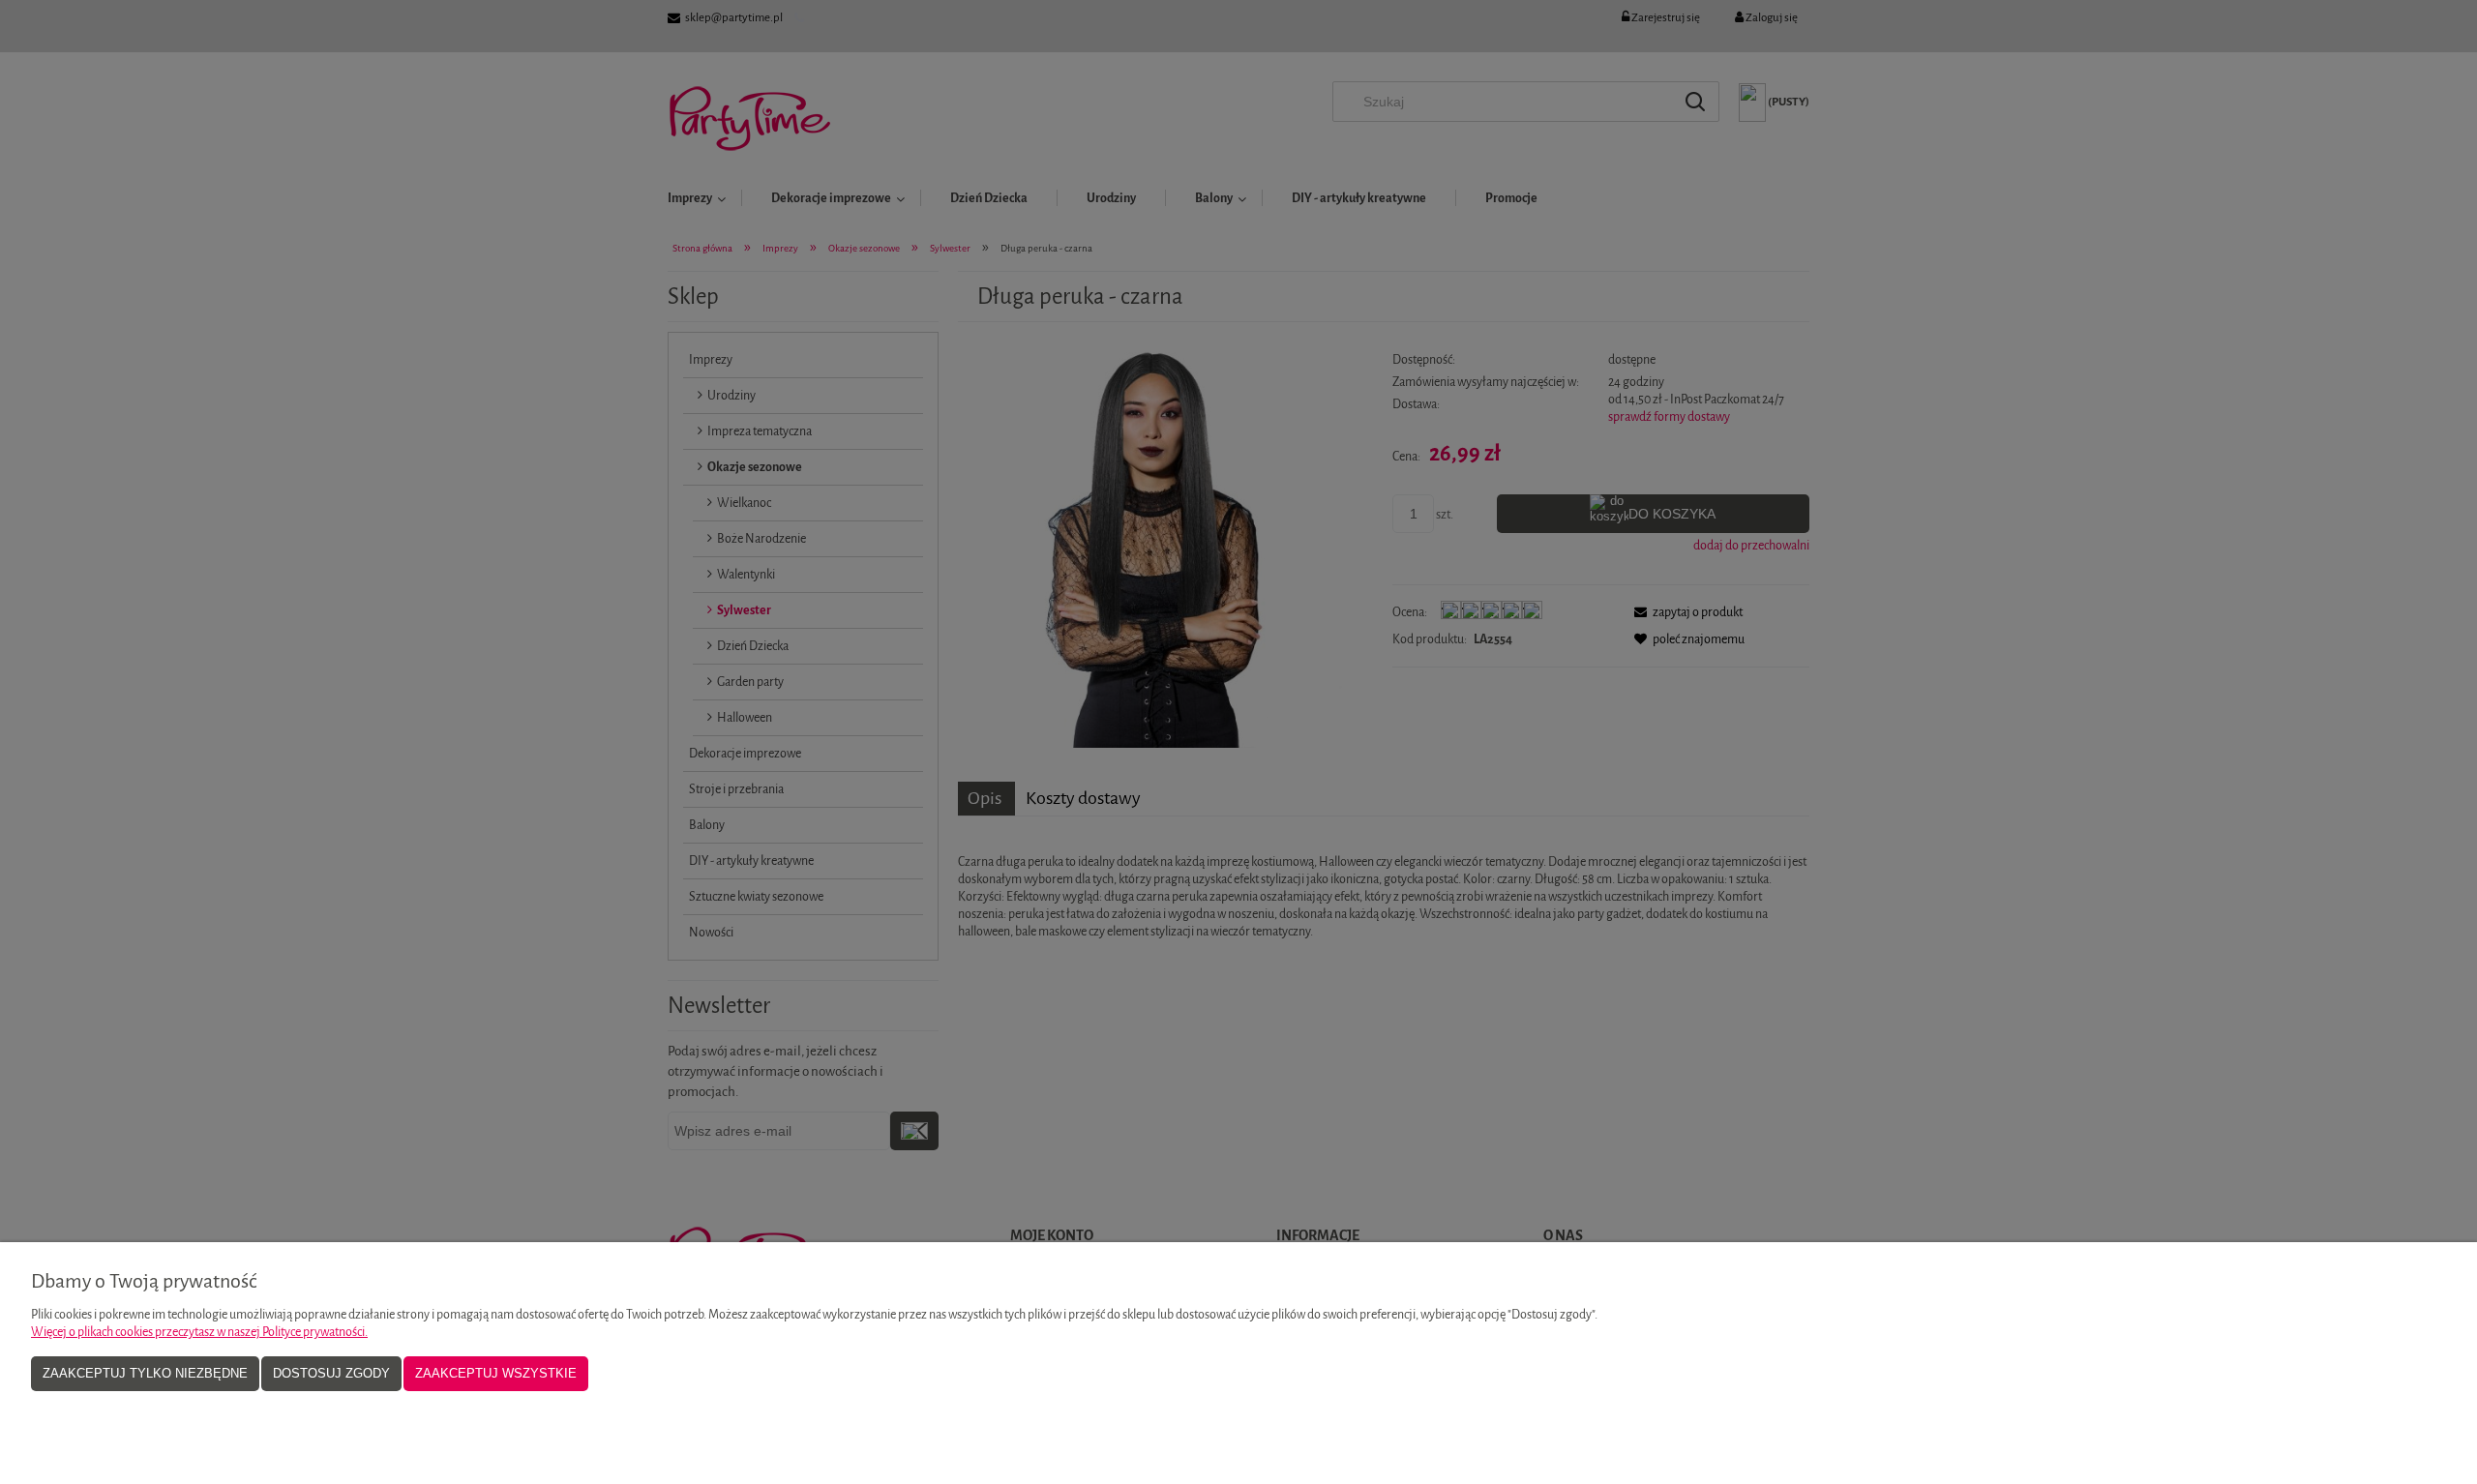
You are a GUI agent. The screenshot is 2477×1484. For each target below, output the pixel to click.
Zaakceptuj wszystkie (496, 1373)
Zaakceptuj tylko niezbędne (145, 1373)
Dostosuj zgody (331, 1373)
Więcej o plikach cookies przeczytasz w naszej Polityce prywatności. (199, 1332)
